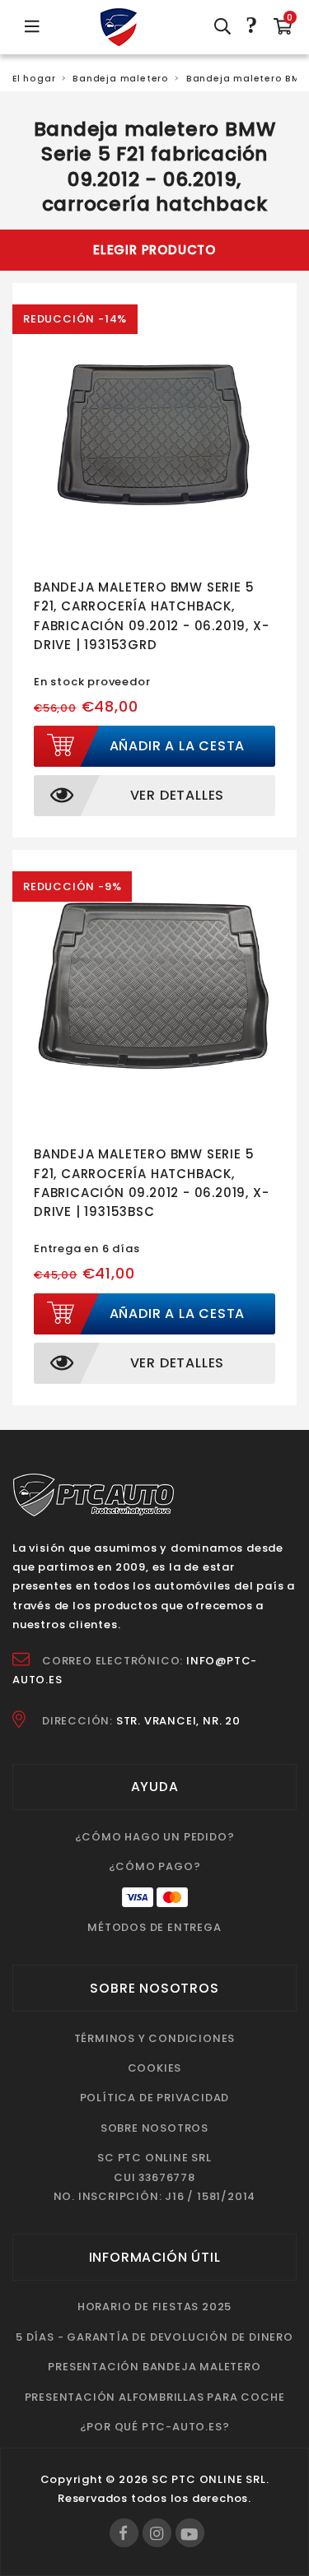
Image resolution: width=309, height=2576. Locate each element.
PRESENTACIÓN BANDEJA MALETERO (154, 2367)
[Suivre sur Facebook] (124, 2533)
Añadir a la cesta (178, 746)
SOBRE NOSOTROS (154, 2128)
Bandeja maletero (121, 79)
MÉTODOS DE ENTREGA (154, 1927)
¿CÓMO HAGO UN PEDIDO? (155, 1837)
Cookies (155, 2068)
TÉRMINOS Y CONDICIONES (155, 2038)
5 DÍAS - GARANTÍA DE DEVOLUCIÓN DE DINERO (154, 2337)
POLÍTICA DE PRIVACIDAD (155, 2098)
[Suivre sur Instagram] (157, 2533)
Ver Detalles (178, 795)
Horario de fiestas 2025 (154, 2307)
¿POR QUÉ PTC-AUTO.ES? (155, 2427)
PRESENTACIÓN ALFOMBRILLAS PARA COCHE (155, 2397)
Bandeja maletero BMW (248, 79)
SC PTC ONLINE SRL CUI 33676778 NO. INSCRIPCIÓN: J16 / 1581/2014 (155, 2177)
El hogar (34, 79)
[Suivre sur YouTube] (190, 2533)
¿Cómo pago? (155, 1866)
